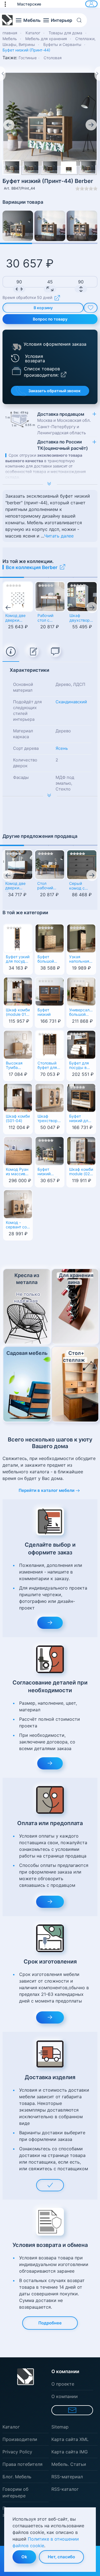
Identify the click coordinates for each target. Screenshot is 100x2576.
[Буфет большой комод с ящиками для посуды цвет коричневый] (50, 938)
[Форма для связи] (72, 2410)
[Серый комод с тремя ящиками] (82, 865)
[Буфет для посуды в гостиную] (81, 1044)
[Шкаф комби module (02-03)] (81, 1150)
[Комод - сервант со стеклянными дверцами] (18, 1203)
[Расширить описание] (50, 484)
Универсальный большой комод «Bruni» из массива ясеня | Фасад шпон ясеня (81, 1013)
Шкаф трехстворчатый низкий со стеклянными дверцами (50, 1119)
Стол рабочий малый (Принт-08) (48, 886)
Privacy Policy (17, 2452)
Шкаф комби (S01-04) (18, 1119)
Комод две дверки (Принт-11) (15, 886)
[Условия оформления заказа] (16, 347)
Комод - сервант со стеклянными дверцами (18, 1225)
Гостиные (28, 58)
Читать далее (59, 536)
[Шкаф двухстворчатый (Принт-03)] (82, 597)
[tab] (11, 652)
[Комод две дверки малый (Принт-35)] (18, 597)
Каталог (11, 2427)
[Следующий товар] (97, 74)
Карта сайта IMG (70, 2452)
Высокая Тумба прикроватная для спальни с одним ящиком (18, 1066)
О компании (65, 2396)
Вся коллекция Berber (32, 567)
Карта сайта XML (70, 2439)
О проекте (63, 2384)
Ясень (62, 748)
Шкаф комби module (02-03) (81, 1172)
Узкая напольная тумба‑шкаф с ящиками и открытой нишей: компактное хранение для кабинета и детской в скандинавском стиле (81, 960)
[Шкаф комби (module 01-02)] (18, 991)
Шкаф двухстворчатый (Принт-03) (82, 618)
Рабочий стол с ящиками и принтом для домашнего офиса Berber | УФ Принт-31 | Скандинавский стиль (50, 618)
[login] (91, 4)
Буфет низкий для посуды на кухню (80, 1119)
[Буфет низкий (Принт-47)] (18, 226)
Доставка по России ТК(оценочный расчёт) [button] (62, 445)
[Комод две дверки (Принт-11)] (18, 865)
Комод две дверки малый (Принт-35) (16, 618)
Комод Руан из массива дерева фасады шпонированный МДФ (18, 1172)
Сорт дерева (26, 748)
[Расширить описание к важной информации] (50, 796)
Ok (24, 2557)
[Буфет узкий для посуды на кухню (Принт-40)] (18, 938)
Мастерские (29, 4)
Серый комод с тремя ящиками (78, 886)
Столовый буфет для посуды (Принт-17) (47, 1066)
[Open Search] (81, 20)
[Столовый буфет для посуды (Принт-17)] (50, 1044)
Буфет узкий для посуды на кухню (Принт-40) (18, 960)
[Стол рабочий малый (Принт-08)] (50, 865)
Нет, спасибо (61, 2557)
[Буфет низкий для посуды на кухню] (81, 1097)
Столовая (53, 58)
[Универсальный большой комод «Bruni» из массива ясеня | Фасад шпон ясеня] (81, 991)
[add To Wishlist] (91, 308)
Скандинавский (71, 702)
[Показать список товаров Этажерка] (16, 371)
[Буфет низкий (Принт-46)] (50, 226)
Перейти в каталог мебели (47, 1490)
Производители (20, 2439)
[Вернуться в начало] (7, 20)
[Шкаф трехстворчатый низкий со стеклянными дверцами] (50, 1097)
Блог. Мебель (17, 2477)
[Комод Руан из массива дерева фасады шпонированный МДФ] (18, 1150)
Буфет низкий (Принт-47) (48, 1172)
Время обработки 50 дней (27, 297)
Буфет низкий (44, 1012)
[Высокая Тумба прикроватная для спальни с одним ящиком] (18, 1044)
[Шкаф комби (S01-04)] (18, 1097)
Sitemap (60, 2427)
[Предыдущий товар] (3, 74)
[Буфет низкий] (50, 991)
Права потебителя (22, 2464)
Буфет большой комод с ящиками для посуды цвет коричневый (49, 960)
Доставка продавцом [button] (64, 423)
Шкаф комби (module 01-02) (18, 1013)
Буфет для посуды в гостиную (79, 1066)
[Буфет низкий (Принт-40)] (82, 226)
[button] (8, 4)
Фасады (21, 777)
